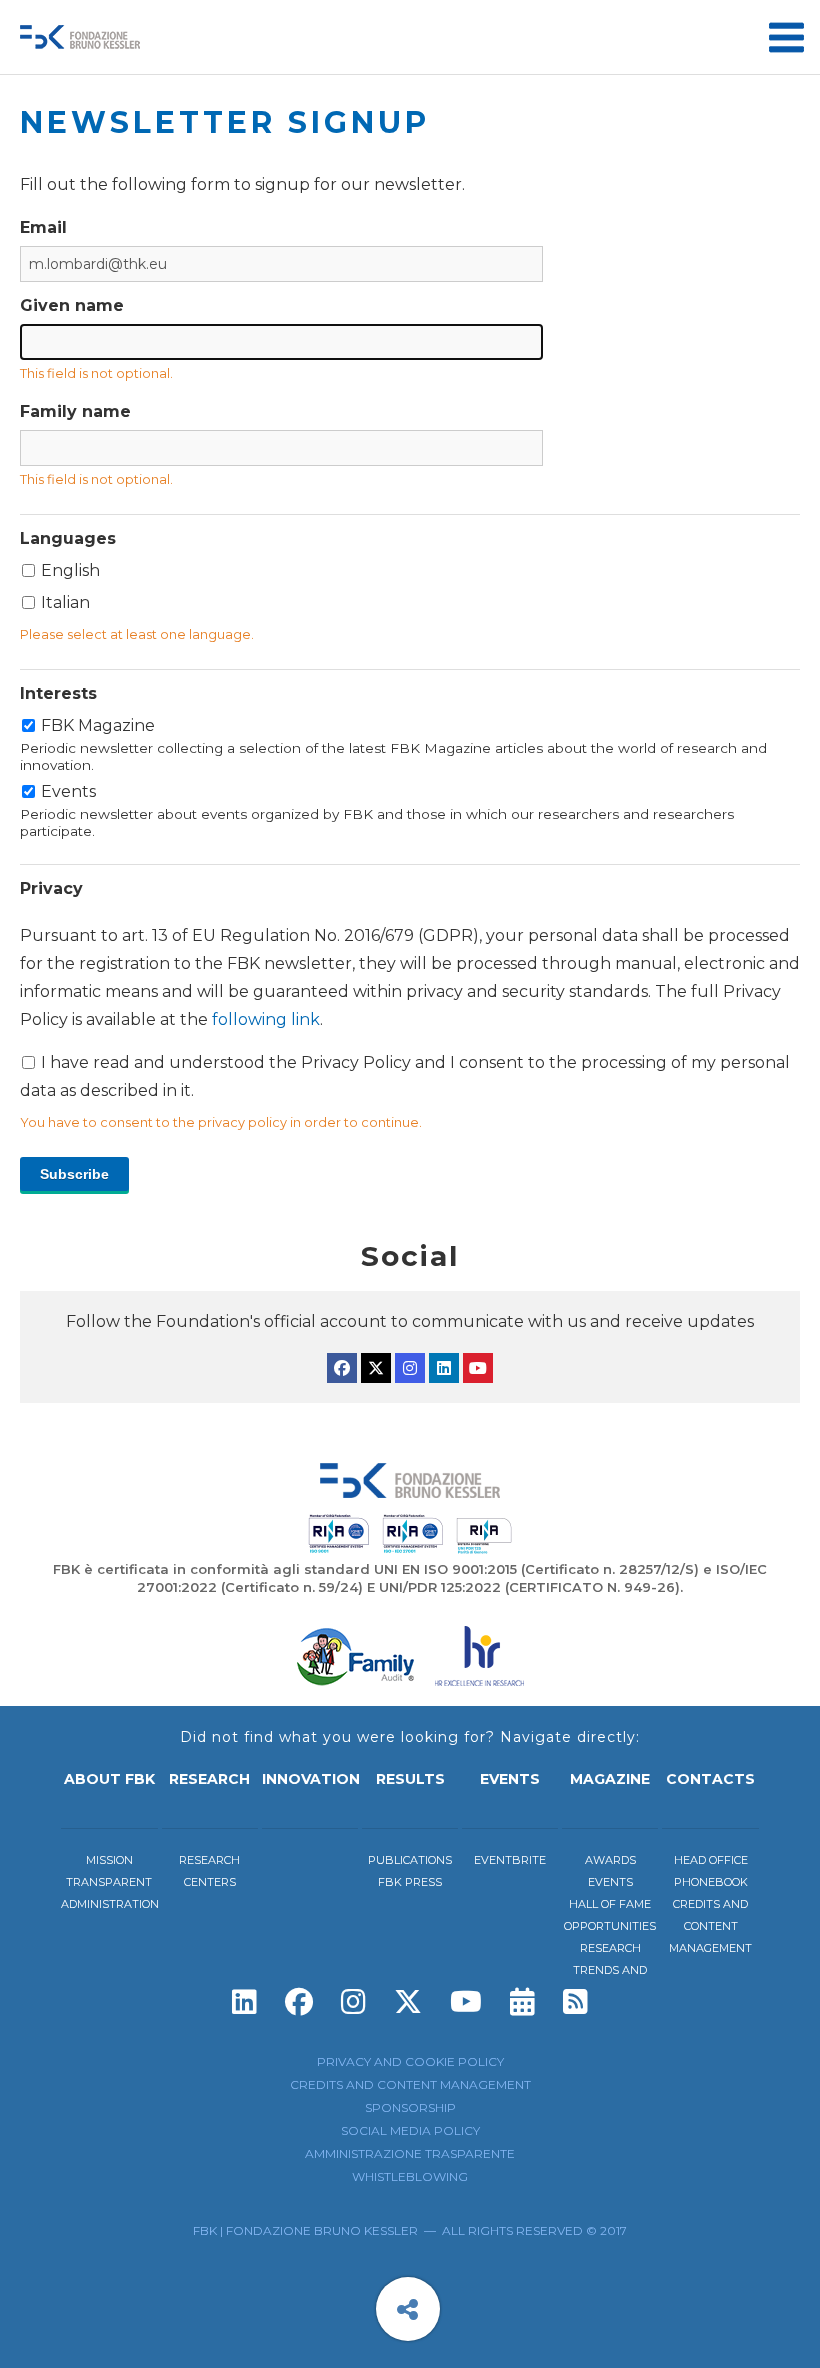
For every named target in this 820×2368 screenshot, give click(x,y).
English (70, 570)
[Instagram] (410, 1368)
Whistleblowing (410, 2176)
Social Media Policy (410, 2130)
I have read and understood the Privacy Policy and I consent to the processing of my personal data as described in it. (410, 1013)
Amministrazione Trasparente (410, 2153)
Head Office (711, 1860)
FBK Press (410, 1882)
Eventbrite (510, 1860)
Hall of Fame (610, 1904)
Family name (75, 411)
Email (43, 227)
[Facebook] (342, 1368)
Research (209, 1779)
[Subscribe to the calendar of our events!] (522, 2002)
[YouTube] (478, 1368)
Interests (58, 693)
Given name (72, 305)
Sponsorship (410, 2107)
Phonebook (711, 1882)
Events (377, 810)
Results (410, 1779)
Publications (410, 1860)
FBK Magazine (393, 744)
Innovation (311, 1779)
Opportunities (610, 1926)
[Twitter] (376, 1368)
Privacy (51, 888)
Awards (610, 1860)
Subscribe (74, 1174)
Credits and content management (710, 1926)
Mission (109, 1860)
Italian (65, 602)
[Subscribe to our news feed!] (575, 2002)
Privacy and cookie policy (410, 2061)
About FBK (109, 1779)
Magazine (610, 1779)
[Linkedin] (444, 1368)
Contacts (710, 1779)
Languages (68, 538)
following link (266, 1019)
